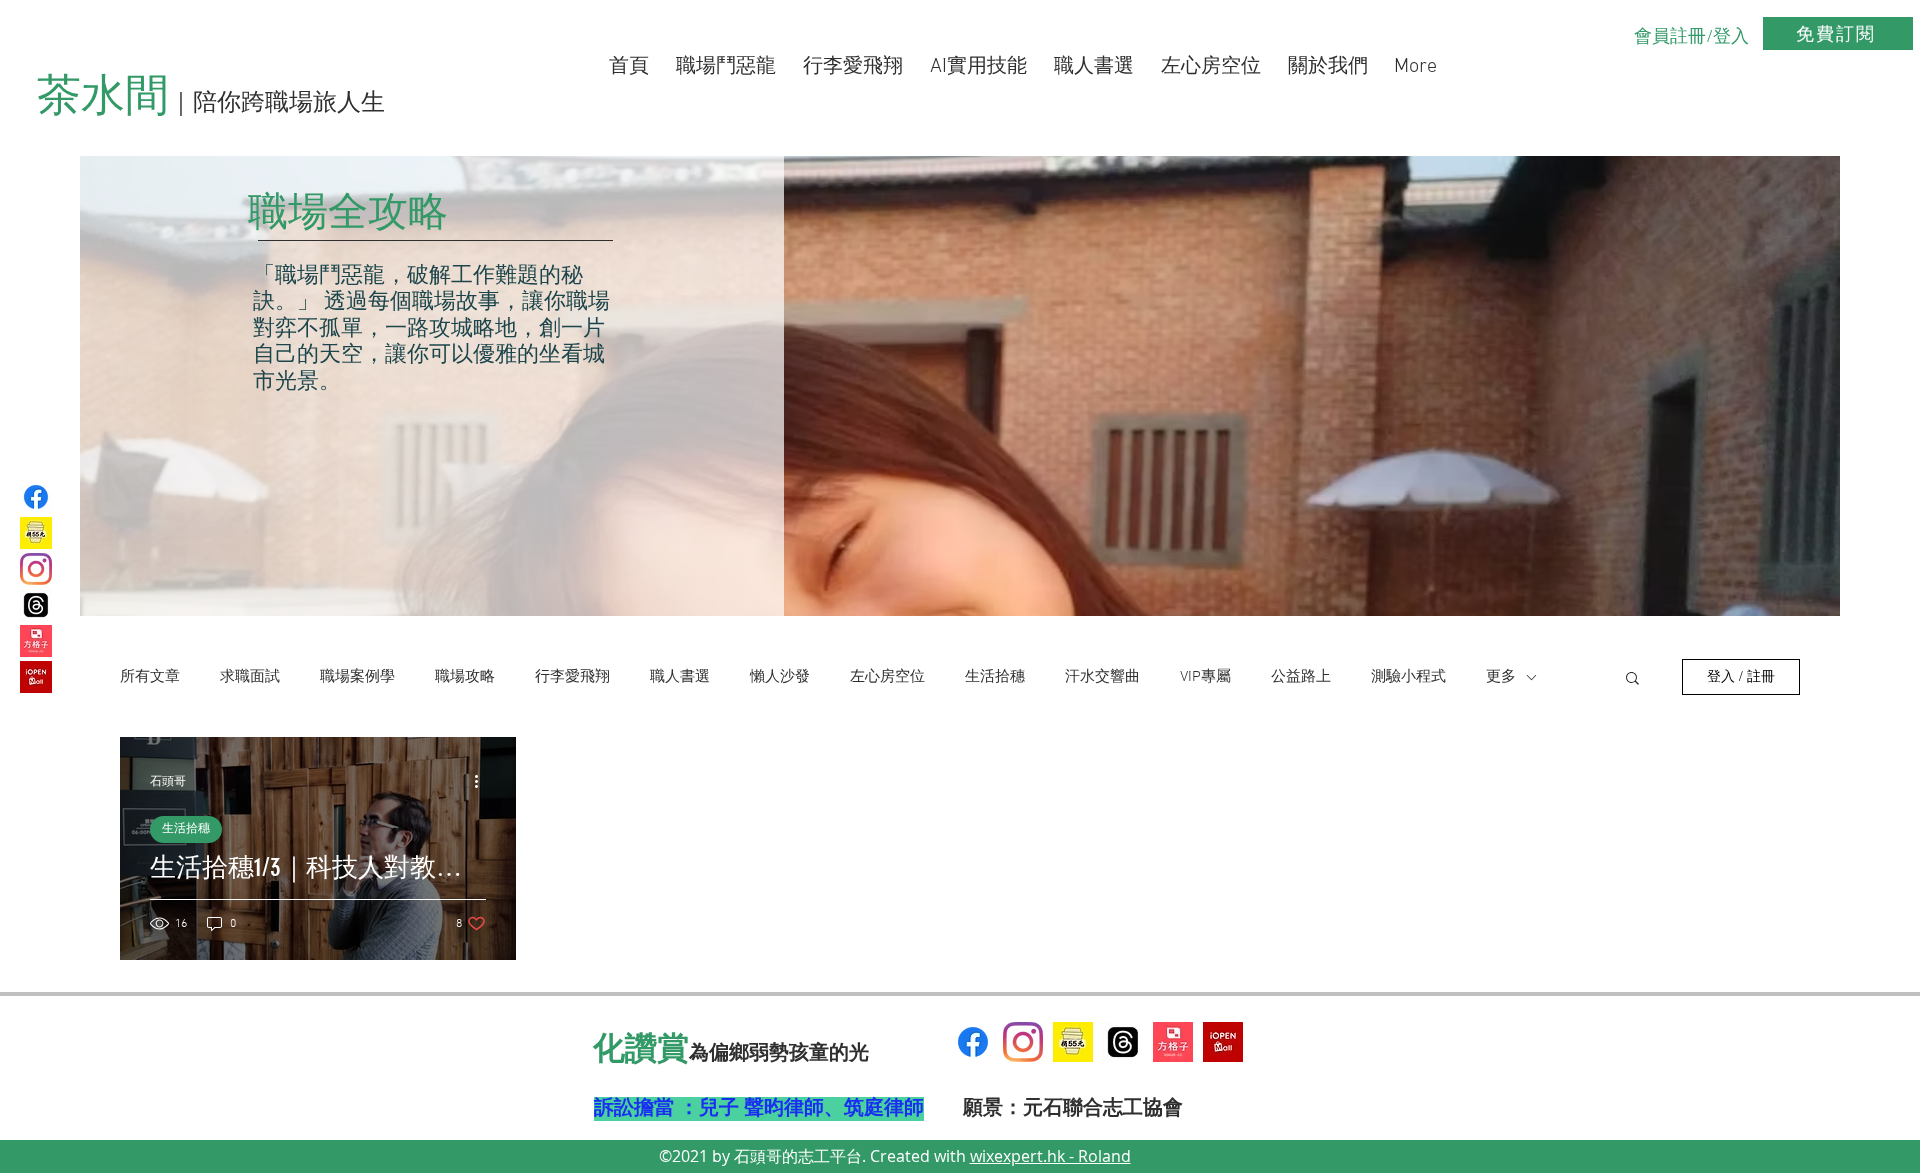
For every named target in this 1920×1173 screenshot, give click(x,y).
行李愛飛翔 (572, 677)
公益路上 (1301, 677)
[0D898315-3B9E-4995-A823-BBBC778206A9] (1073, 1042)
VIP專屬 (1205, 677)
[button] (1632, 679)
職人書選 (680, 677)
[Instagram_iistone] (36, 569)
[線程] (1123, 1042)
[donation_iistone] (36, 533)
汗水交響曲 (1102, 677)
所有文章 (150, 677)
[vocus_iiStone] (1173, 1042)
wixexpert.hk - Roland (1050, 1156)
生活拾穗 (995, 677)
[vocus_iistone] (36, 641)
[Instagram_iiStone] (1023, 1042)
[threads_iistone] (36, 605)
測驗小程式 (1408, 677)
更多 (1501, 677)
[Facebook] (36, 497)
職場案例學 (357, 677)
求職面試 (250, 677)
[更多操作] (483, 781)
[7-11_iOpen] (36, 677)
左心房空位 (887, 677)
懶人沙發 (780, 677)
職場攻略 (465, 677)
